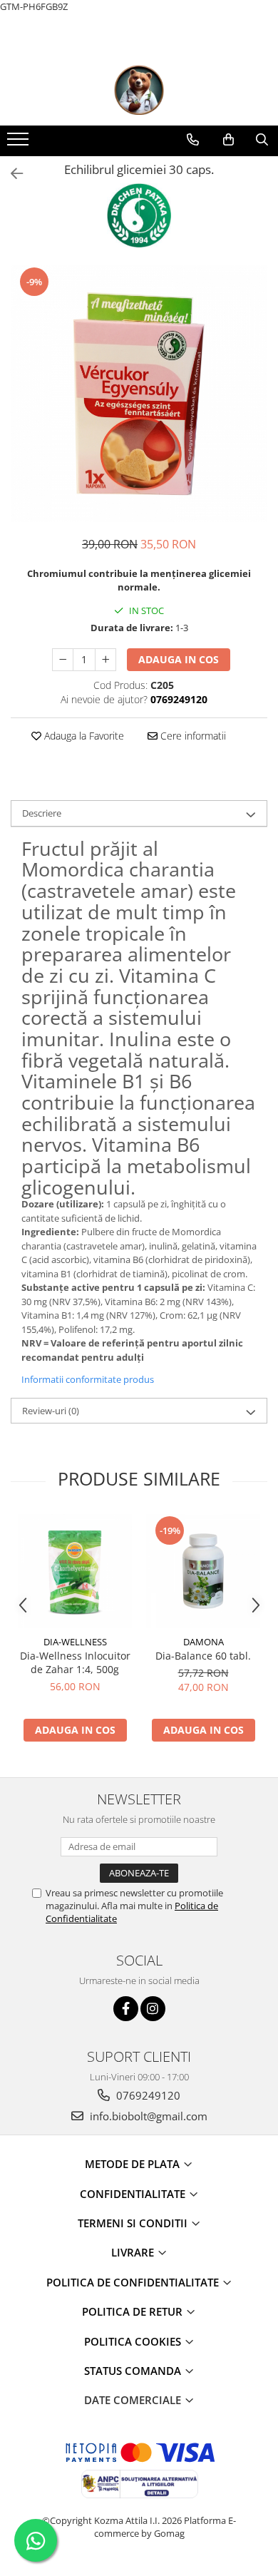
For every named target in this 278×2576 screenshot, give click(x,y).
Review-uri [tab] (51, 1411)
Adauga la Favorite (83, 736)
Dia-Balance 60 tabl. (203, 1656)
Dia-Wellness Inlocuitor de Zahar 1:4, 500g (75, 1662)
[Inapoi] (11, 174)
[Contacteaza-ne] (193, 140)
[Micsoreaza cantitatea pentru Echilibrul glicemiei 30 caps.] (63, 660)
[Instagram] (153, 2009)
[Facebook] (126, 2009)
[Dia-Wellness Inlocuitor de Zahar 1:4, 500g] (75, 1571)
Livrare (134, 2252)
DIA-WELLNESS (75, 1642)
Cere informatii (192, 736)
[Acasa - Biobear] (139, 90)
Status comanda (134, 2371)
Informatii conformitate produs (88, 1379)
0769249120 (147, 2095)
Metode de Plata (134, 2164)
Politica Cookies (134, 2341)
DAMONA (204, 1642)
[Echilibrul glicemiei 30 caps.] (139, 394)
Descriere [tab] (42, 813)
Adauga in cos (179, 659)
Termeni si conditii (134, 2223)
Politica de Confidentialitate (134, 2282)
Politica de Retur (134, 2311)
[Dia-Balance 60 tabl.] (203, 1571)
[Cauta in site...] (262, 140)
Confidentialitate (134, 2194)
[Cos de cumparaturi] (228, 140)
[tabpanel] (139, 394)
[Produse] (20, 143)
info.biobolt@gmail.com (147, 2116)
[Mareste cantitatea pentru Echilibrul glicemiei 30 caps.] (105, 660)
